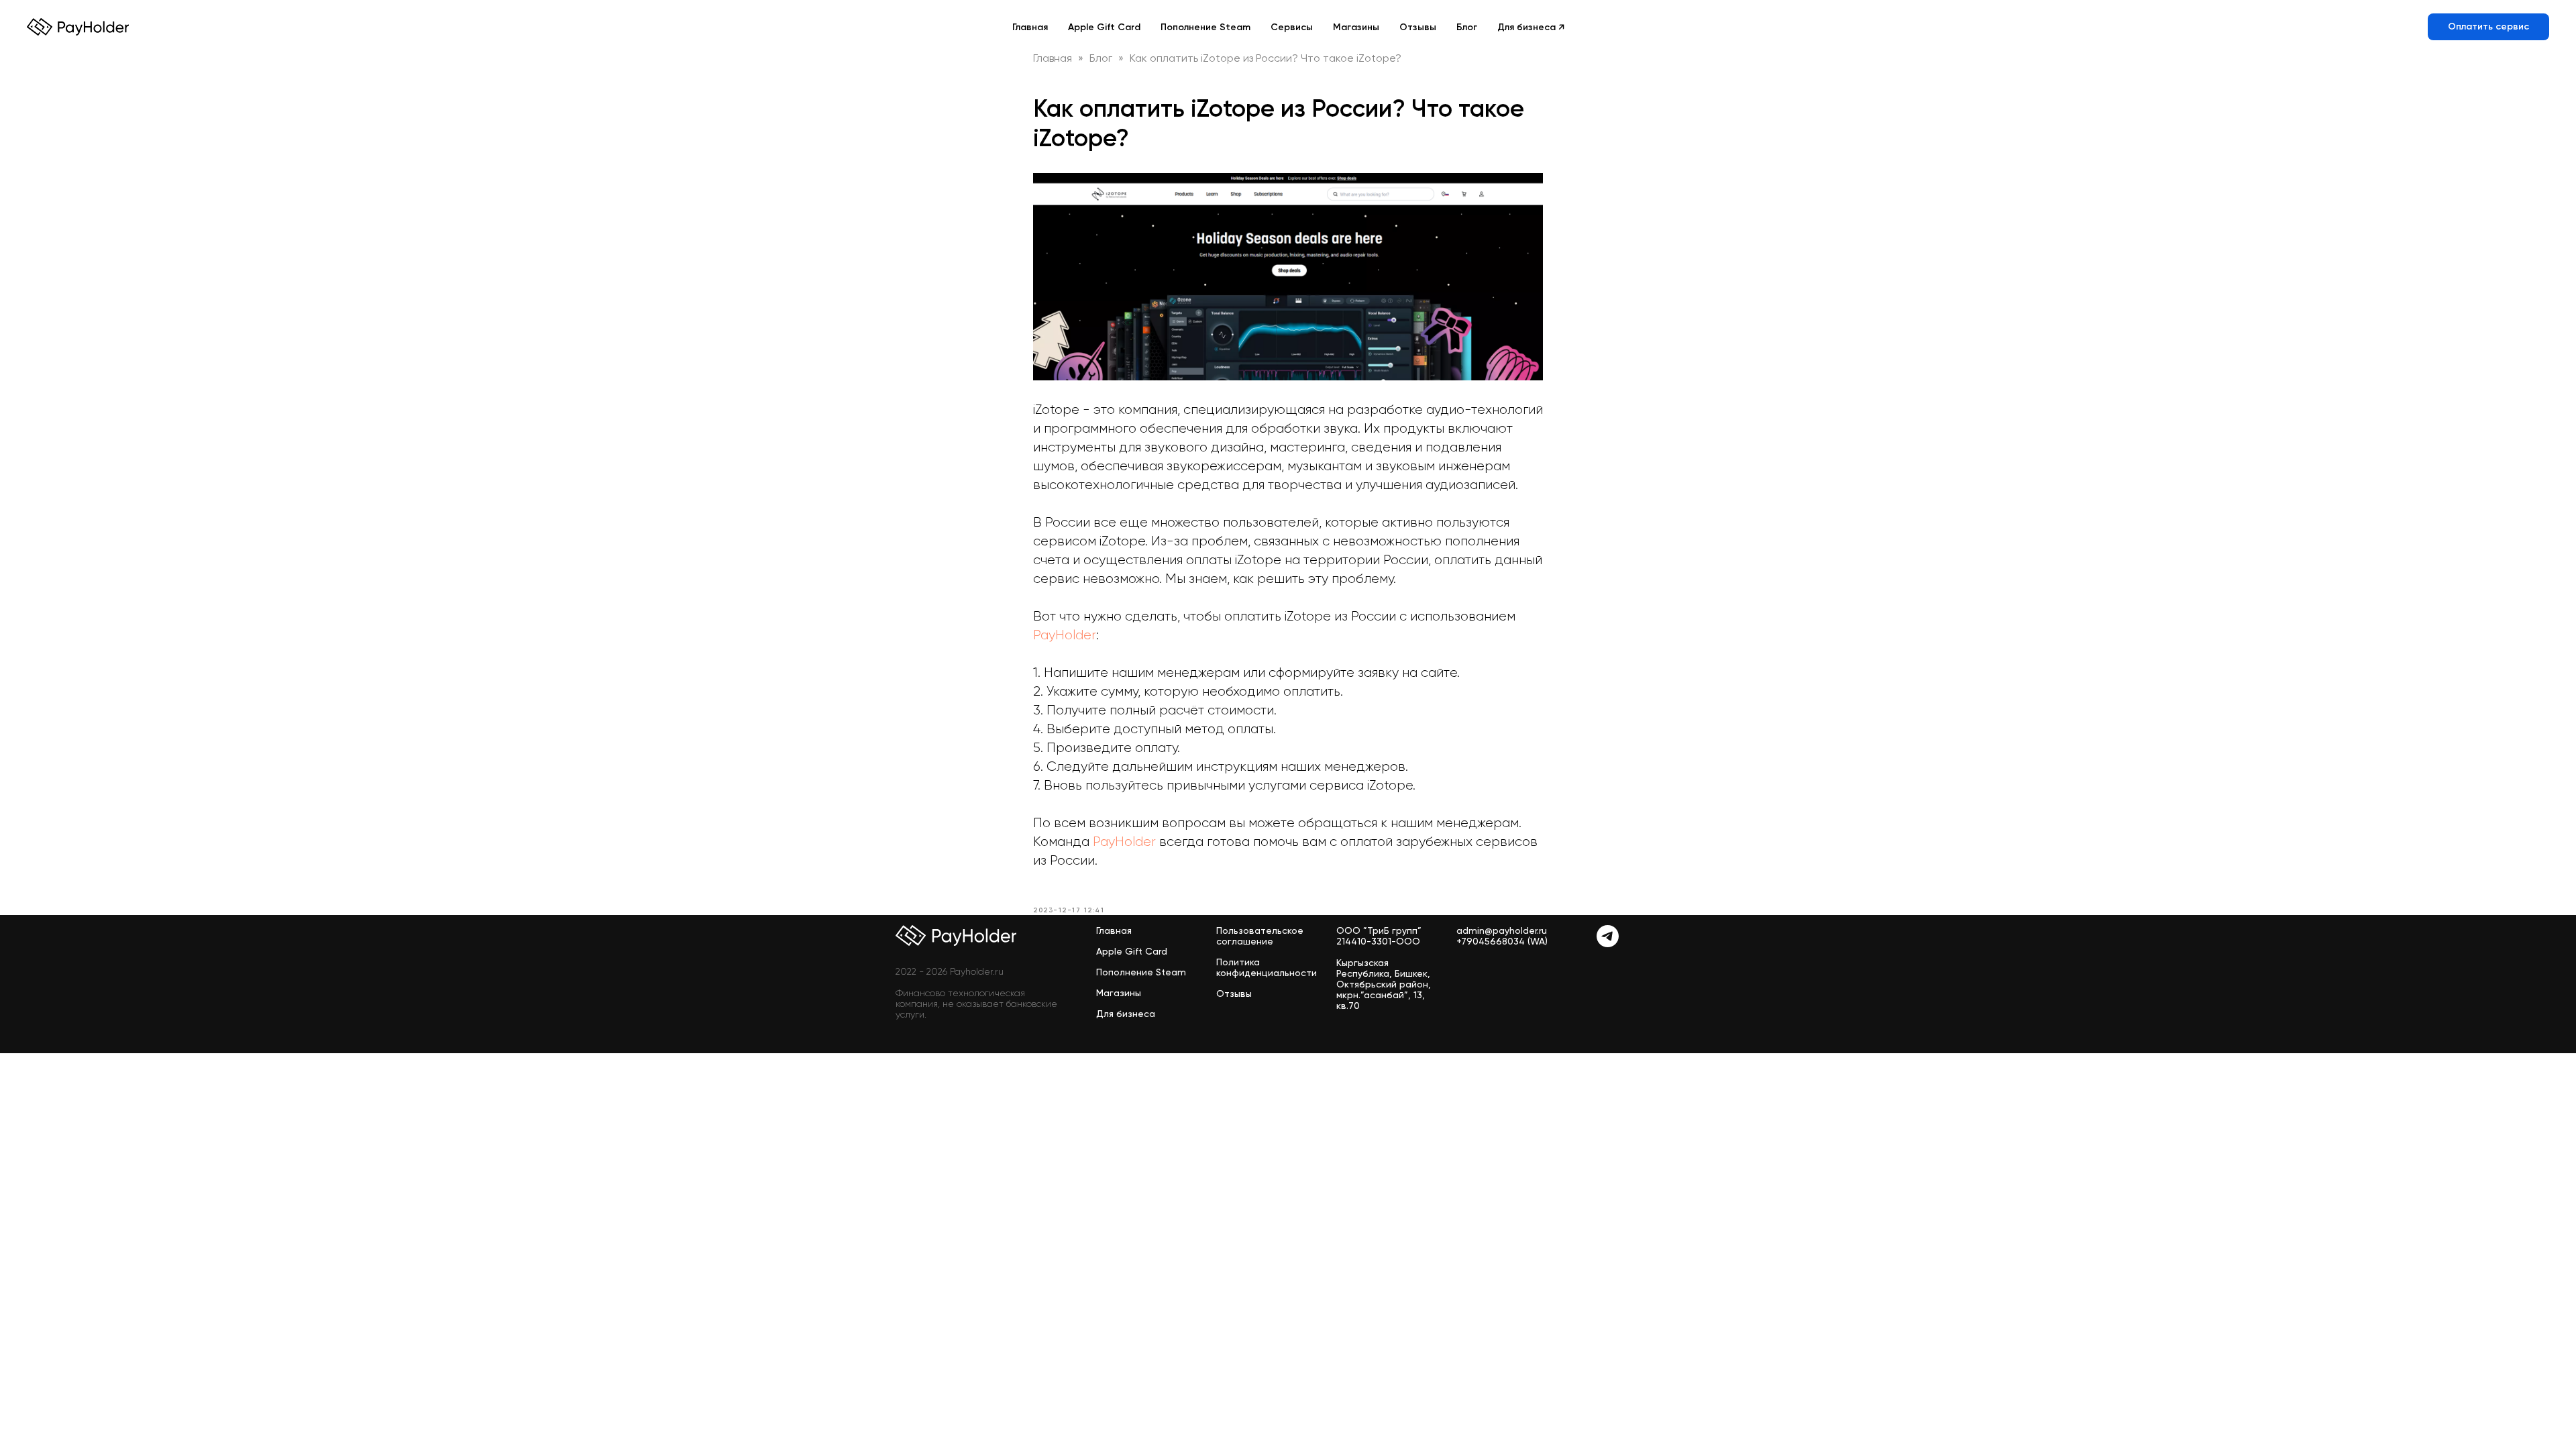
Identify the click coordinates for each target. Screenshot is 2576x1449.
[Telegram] (1608, 944)
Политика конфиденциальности (1267, 967)
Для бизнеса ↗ (1531, 27)
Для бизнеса (1126, 1014)
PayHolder (1065, 635)
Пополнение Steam (1205, 27)
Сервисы (1292, 27)
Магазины (1356, 27)
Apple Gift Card (1104, 27)
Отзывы (1418, 27)
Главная (1030, 27)
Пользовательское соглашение (1260, 936)
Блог (1467, 27)
